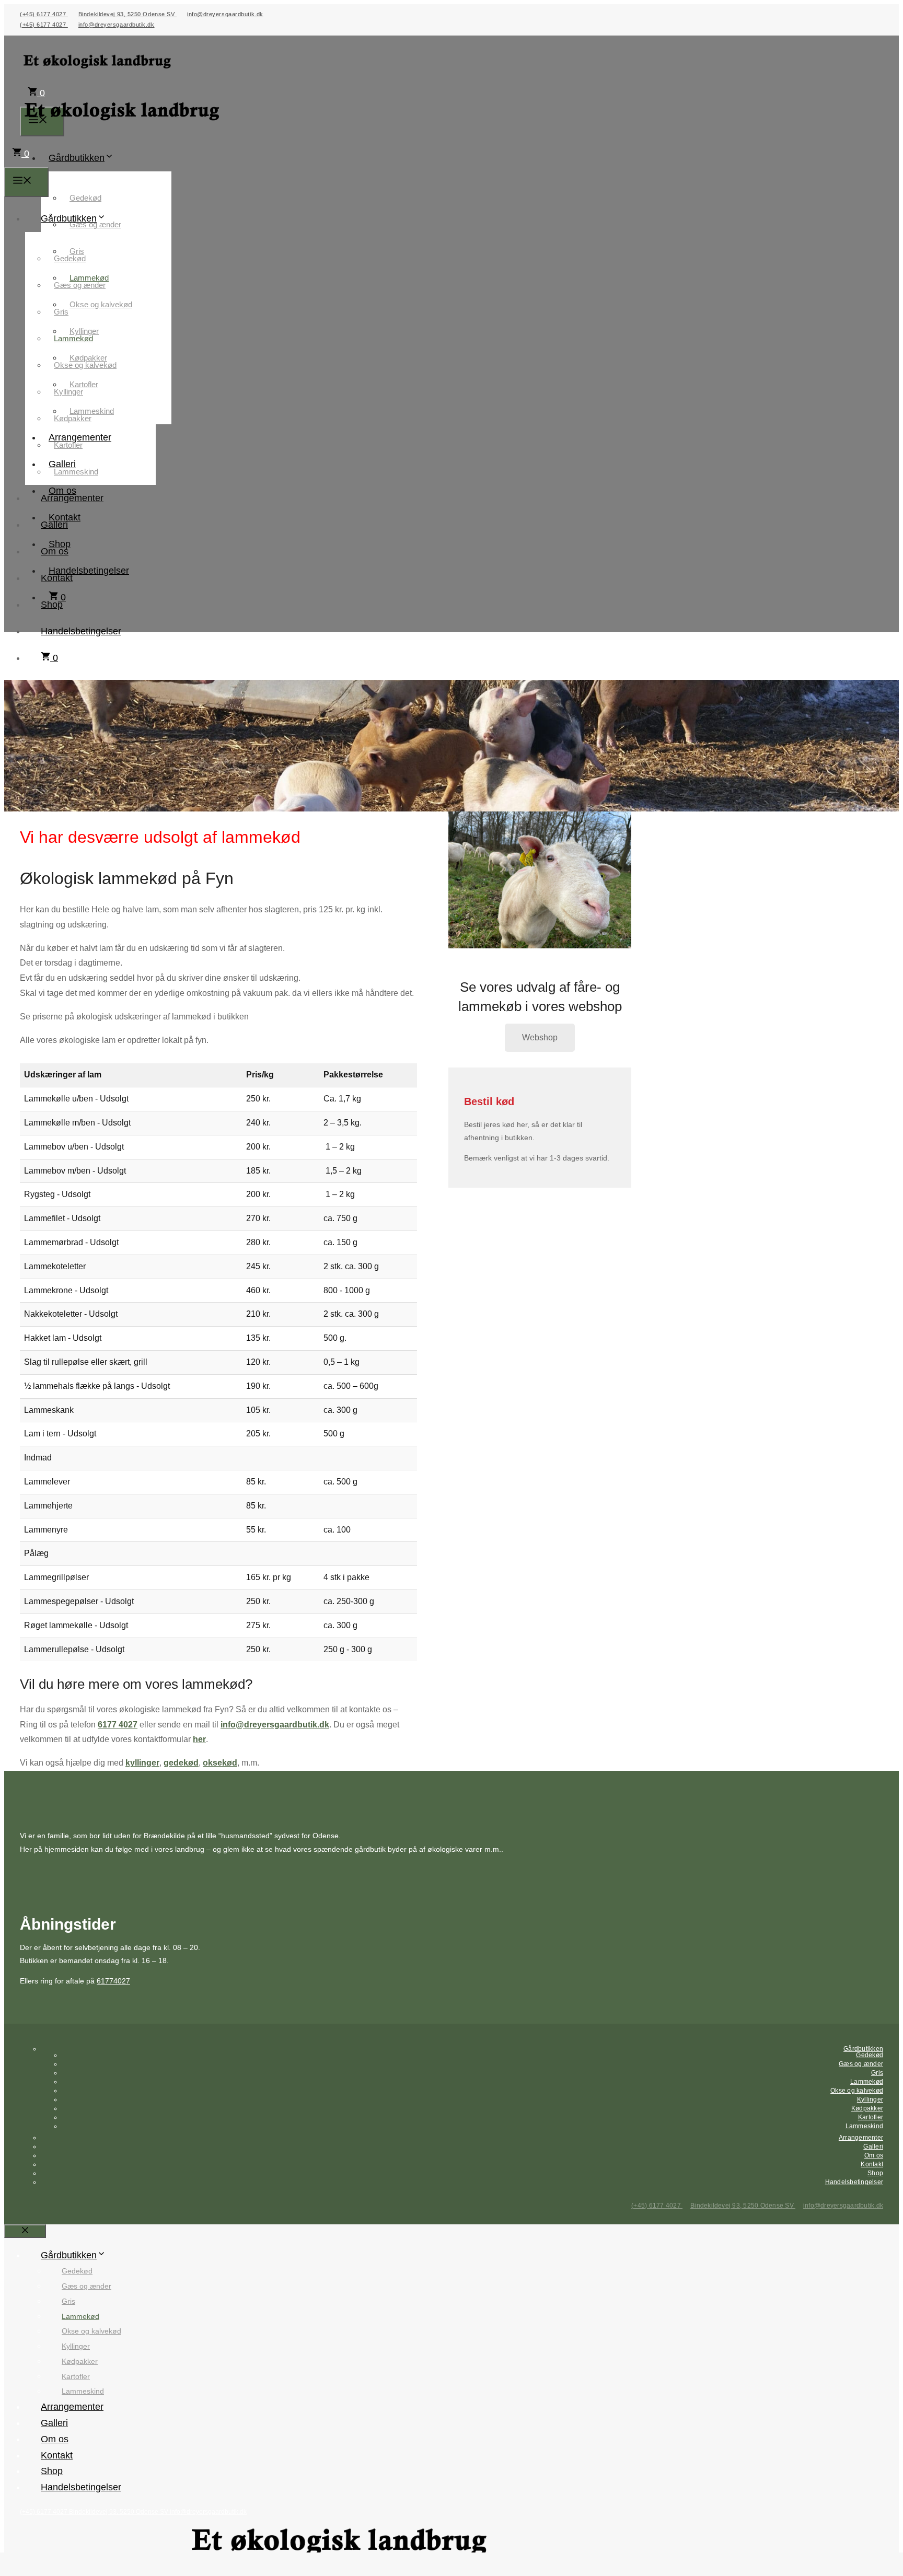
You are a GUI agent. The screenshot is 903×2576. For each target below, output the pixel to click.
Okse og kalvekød (101, 304)
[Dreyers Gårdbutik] (123, 132)
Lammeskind (76, 472)
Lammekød (73, 338)
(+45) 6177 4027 (44, 14)
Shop (52, 605)
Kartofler (68, 445)
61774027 (113, 1981)
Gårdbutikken (77, 158)
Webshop (540, 1037)
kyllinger (142, 1763)
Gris (61, 312)
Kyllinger (68, 392)
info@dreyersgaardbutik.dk (225, 14)
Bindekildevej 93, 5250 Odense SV (128, 14)
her (199, 1739)
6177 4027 (118, 1725)
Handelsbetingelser (89, 571)
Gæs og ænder (95, 224)
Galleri (54, 525)
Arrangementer (72, 498)
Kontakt (57, 578)
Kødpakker (73, 418)
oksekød (220, 1763)
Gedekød (85, 198)
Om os (55, 551)
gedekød (181, 1763)
